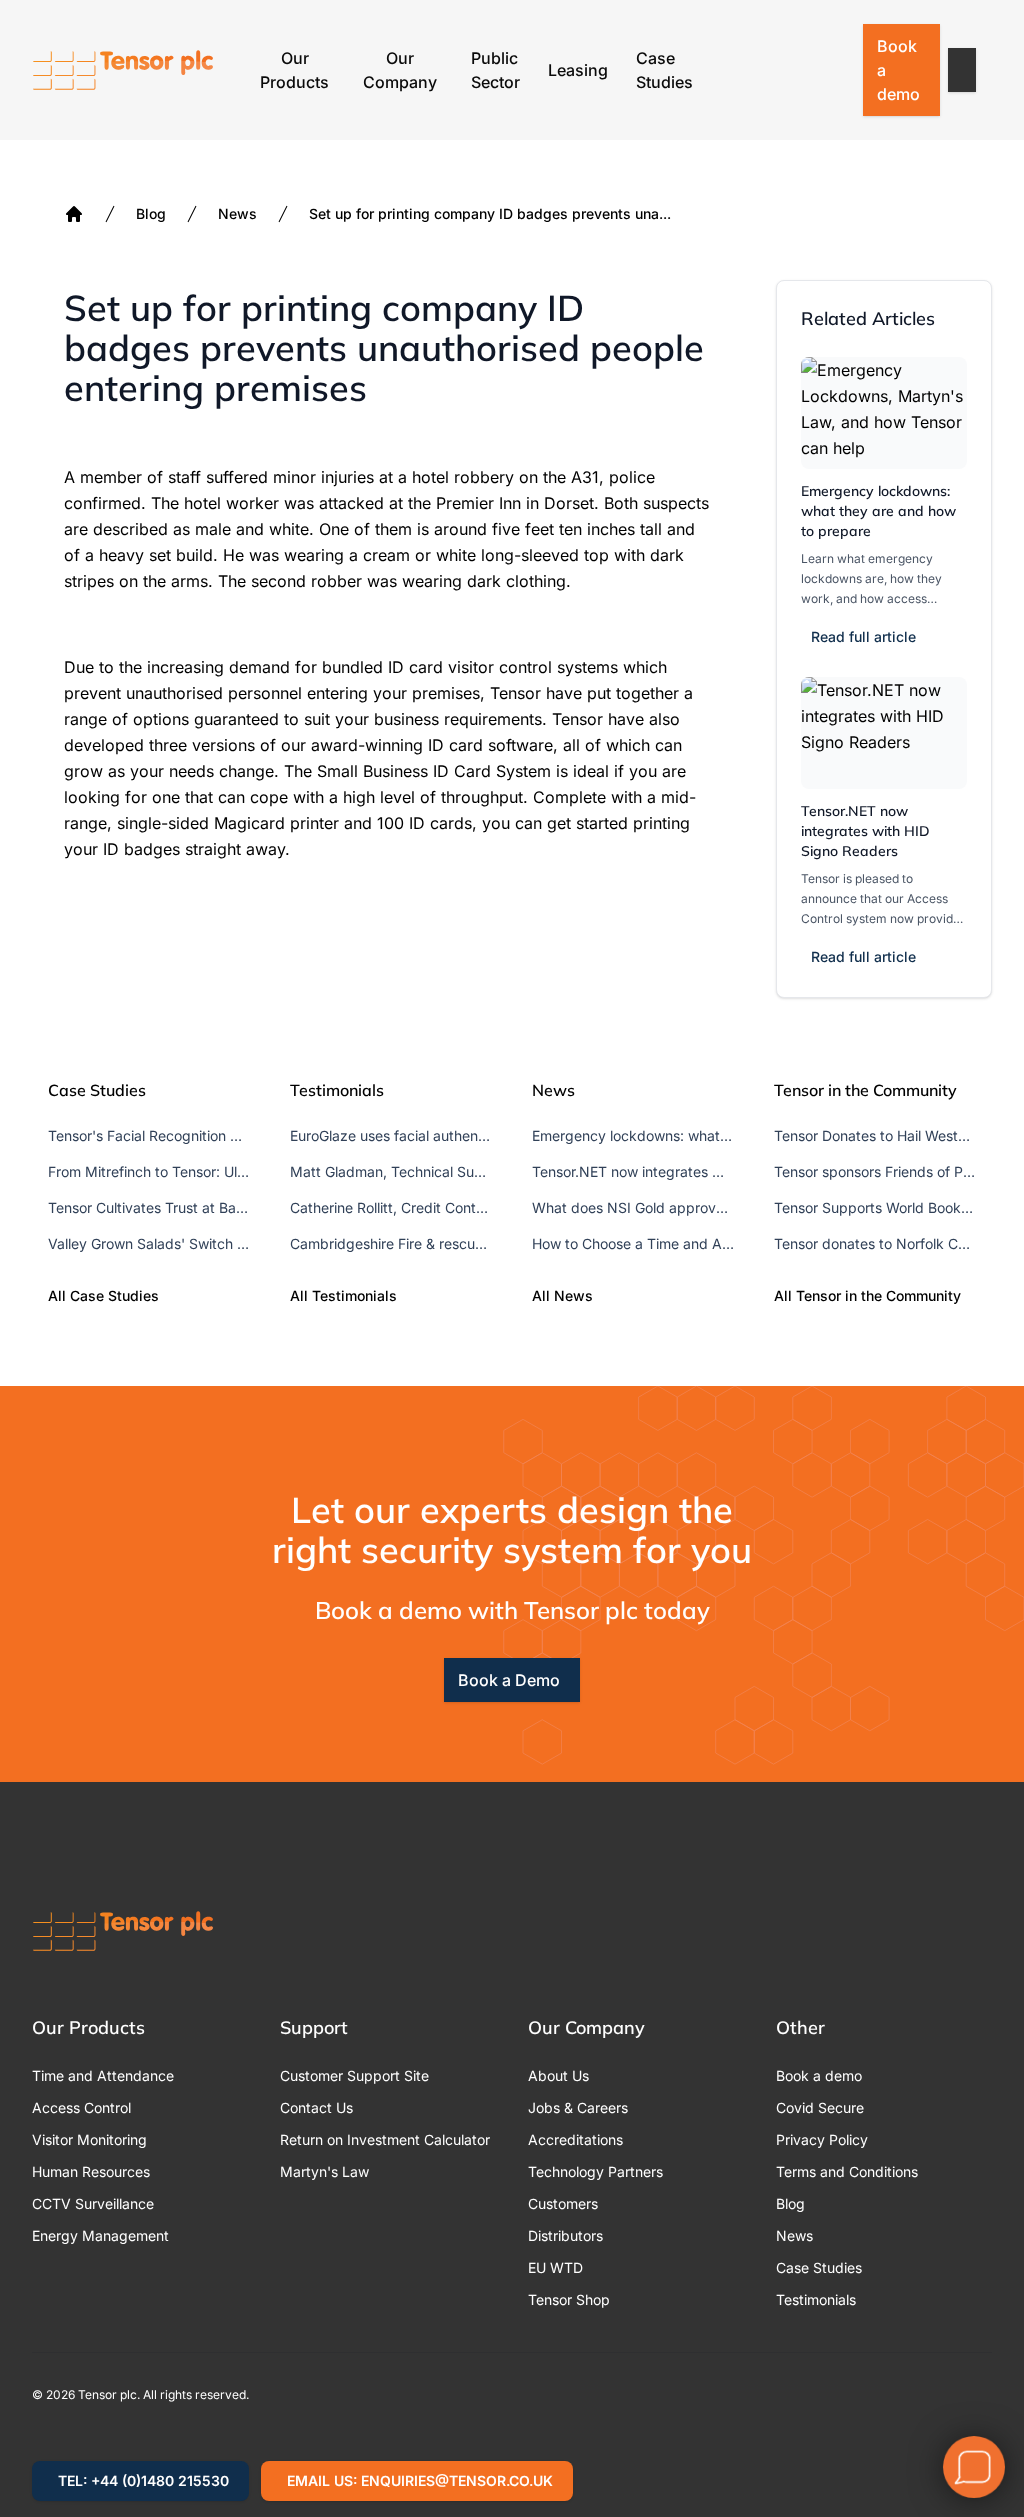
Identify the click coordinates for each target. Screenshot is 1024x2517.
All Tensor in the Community (867, 1295)
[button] (962, 70)
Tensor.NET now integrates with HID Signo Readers (865, 831)
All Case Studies (103, 1295)
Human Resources (91, 2171)
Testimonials (816, 2299)
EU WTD (555, 2267)
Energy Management (100, 2235)
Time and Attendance (103, 2075)
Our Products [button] (294, 70)
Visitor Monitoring (89, 2139)
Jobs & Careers (578, 2107)
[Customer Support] (781, 70)
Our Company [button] (400, 70)
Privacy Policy (822, 2139)
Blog (151, 213)
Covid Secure (820, 2107)
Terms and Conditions (847, 2171)
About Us (558, 2075)
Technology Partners (595, 2171)
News (237, 213)
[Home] (74, 214)
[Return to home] (123, 70)
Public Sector (495, 70)
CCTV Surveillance (93, 2203)
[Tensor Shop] (833, 70)
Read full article (863, 636)
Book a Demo (509, 1680)
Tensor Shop (569, 2299)
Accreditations (575, 2139)
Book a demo (898, 70)
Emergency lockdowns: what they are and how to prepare (878, 511)
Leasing (578, 70)
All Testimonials (343, 1295)
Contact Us (316, 2107)
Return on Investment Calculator (385, 2139)
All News (562, 1295)
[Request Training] (729, 70)
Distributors (565, 2235)
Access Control (81, 2107)
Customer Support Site (354, 2075)
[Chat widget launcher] (974, 2467)
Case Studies (664, 70)
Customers (563, 2203)
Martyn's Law (324, 2171)
